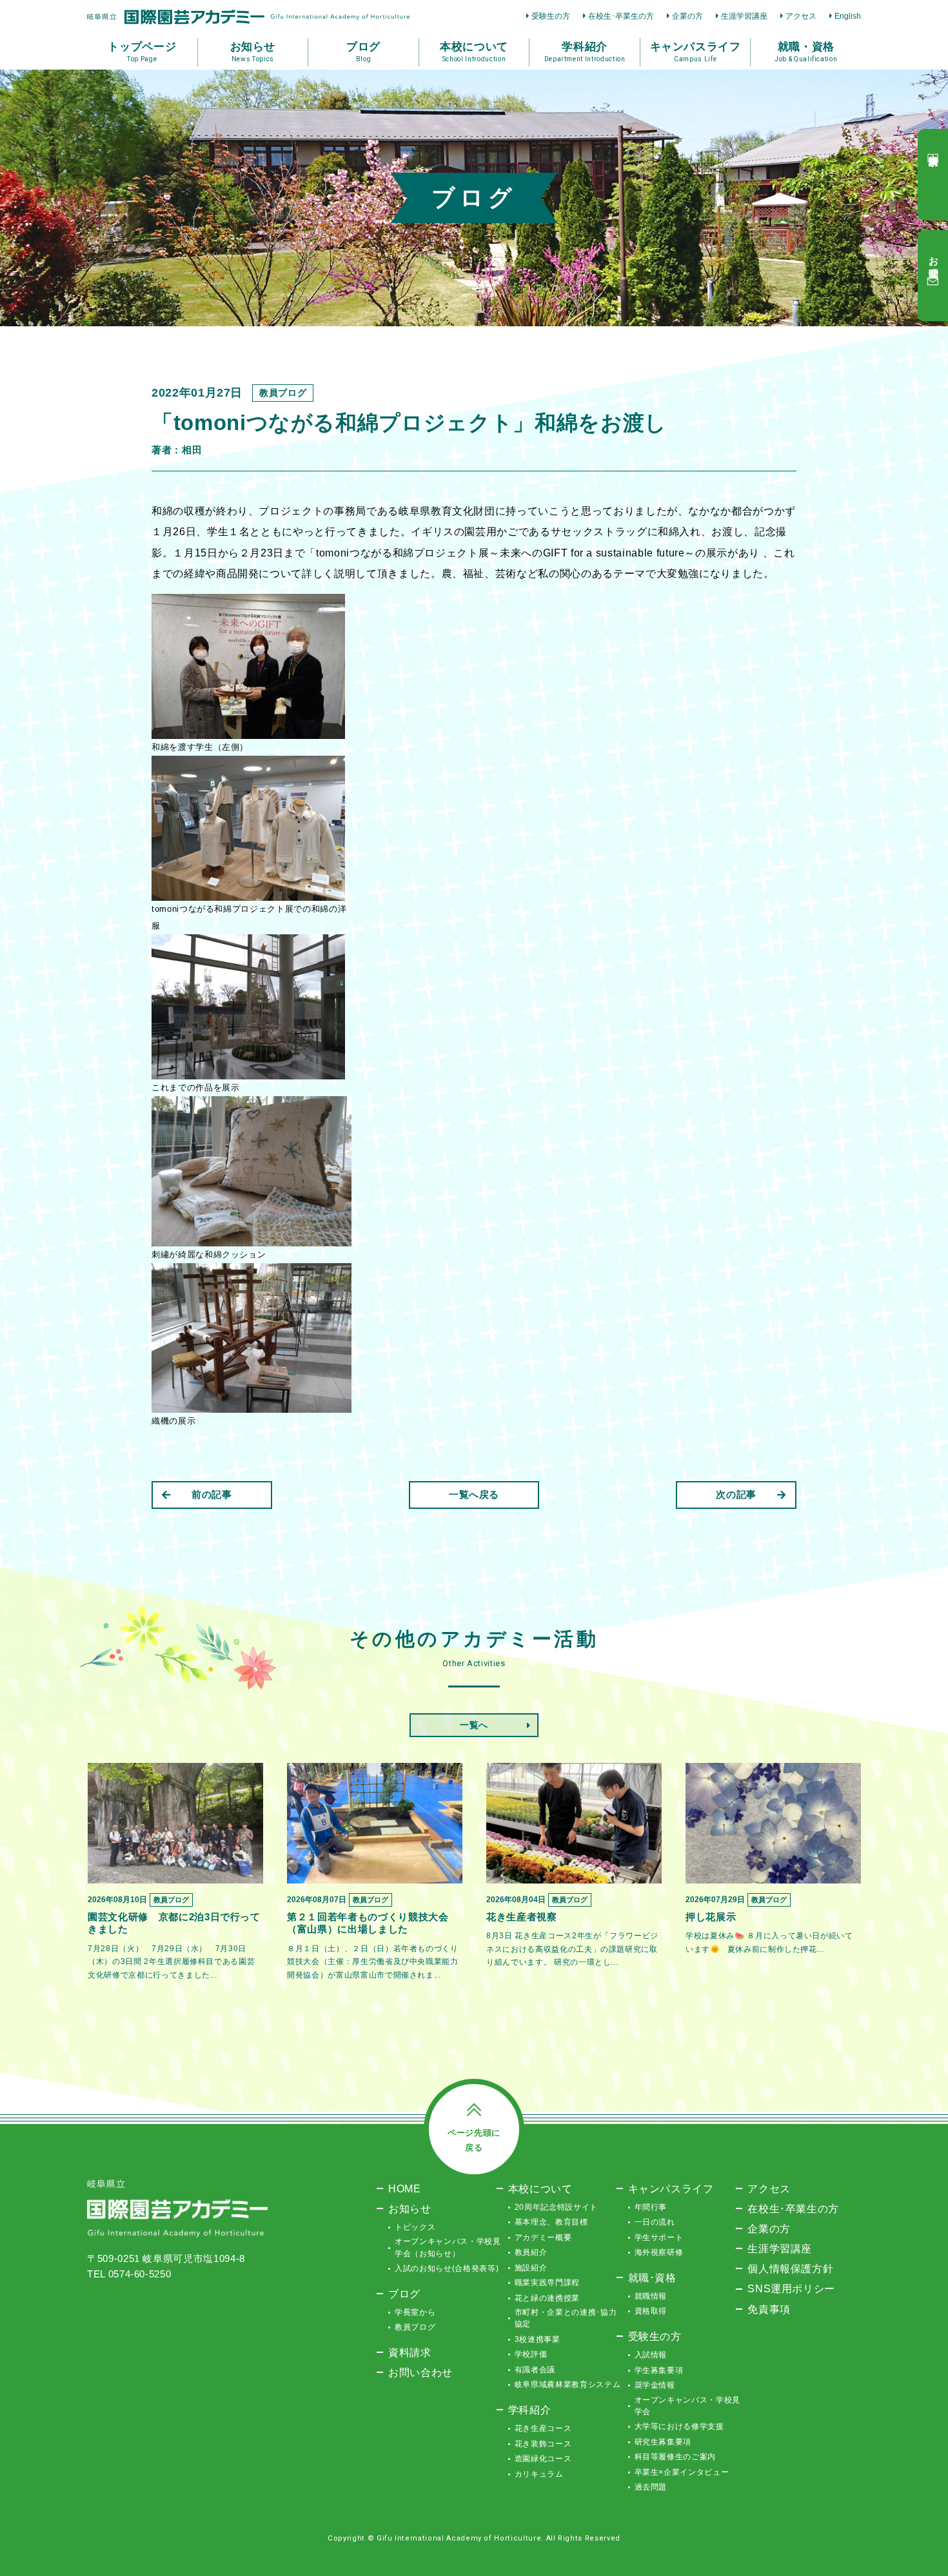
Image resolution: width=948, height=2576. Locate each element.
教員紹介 (531, 2252)
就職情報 (651, 2296)
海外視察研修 (659, 2252)
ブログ (404, 2294)
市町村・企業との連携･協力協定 (566, 2318)
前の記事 (212, 1494)
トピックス (415, 2227)
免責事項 (769, 2309)
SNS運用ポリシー (791, 2288)
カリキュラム (539, 2474)
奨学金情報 (655, 2385)
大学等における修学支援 (679, 2426)
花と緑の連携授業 (547, 2298)
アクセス (801, 16)
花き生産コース (543, 2428)
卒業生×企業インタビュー (682, 2472)
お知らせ (410, 2208)
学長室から (415, 2312)
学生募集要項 (659, 2370)
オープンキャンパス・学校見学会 (687, 2406)
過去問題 (651, 2487)
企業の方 (687, 16)
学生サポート (659, 2237)
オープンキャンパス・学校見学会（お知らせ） (448, 2247)
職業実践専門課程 (547, 2283)
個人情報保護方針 (790, 2268)
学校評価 (531, 2354)
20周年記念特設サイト (556, 2207)
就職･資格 (652, 2277)
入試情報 (651, 2355)
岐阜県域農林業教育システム (568, 2384)
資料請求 (410, 2352)
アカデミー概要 (543, 2237)
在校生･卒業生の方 (621, 16)
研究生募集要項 (663, 2442)
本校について (540, 2188)
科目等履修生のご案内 (676, 2457)
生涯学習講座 (744, 16)
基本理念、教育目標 (551, 2222)
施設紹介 (531, 2268)
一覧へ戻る (474, 1494)
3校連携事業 (538, 2339)
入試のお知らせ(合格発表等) (447, 2268)
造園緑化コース (543, 2459)
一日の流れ (655, 2222)
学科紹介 (530, 2410)
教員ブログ (415, 2327)
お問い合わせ (420, 2372)
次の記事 (736, 1494)
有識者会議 (535, 2370)
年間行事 (651, 2207)
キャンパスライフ (671, 2188)
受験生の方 (551, 16)
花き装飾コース (543, 2444)
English (848, 16)
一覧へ (474, 1725)
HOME (405, 2188)
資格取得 (651, 2311)
